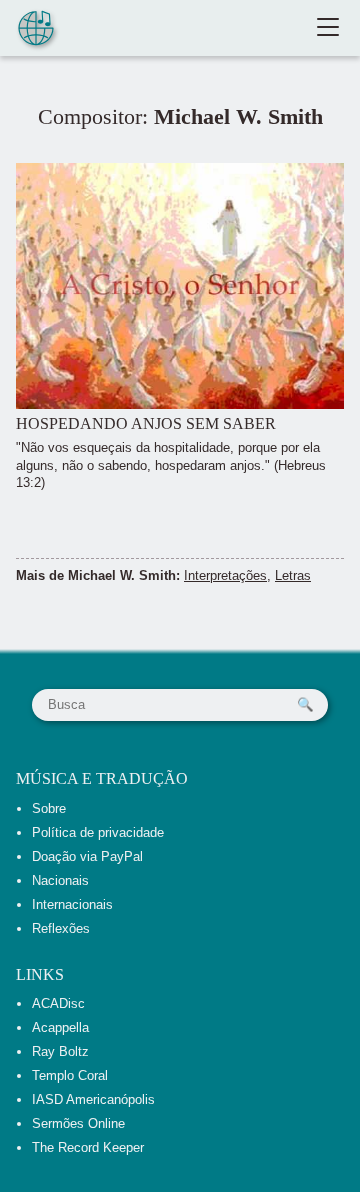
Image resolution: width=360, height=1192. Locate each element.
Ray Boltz (60, 1051)
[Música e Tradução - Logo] (36, 30)
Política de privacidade (98, 832)
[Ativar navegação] (328, 28)
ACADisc (58, 1003)
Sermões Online (78, 1123)
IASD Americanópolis (93, 1099)
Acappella (60, 1027)
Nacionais (60, 880)
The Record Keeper (88, 1147)
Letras (293, 575)
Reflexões (61, 928)
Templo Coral (70, 1075)
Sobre (49, 808)
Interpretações (225, 575)
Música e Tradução (102, 778)
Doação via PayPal (87, 856)
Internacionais (72, 904)
